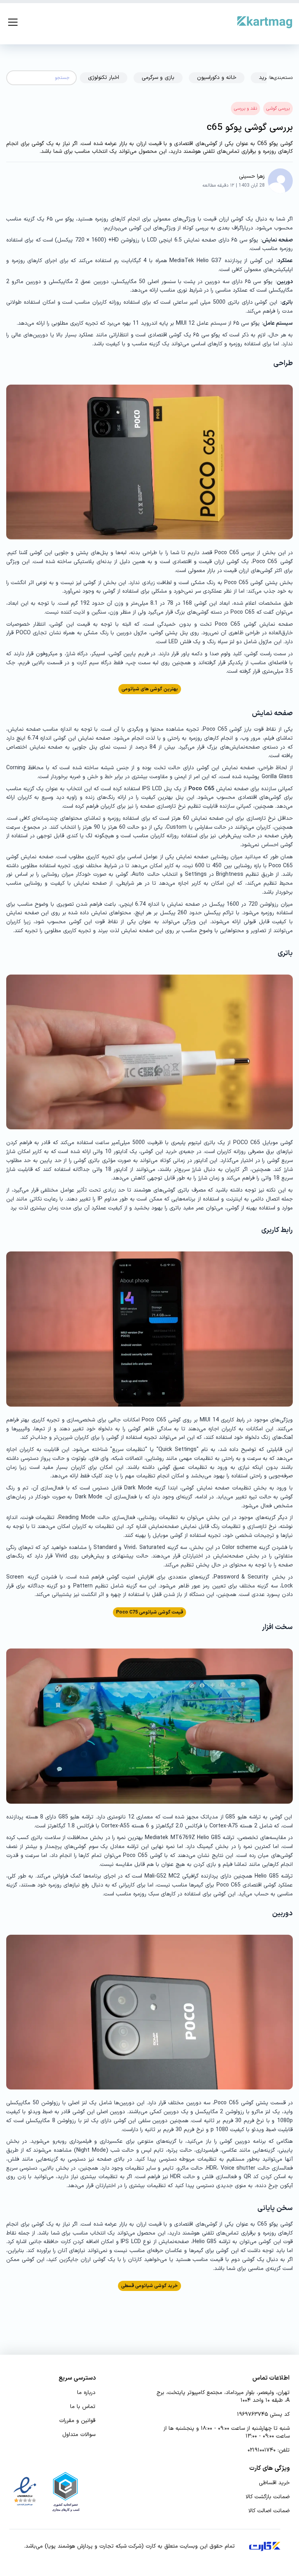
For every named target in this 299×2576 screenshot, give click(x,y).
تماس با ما (83, 2407)
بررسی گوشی (278, 108)
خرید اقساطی (274, 2483)
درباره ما (86, 2393)
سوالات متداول (79, 2435)
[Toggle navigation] (13, 22)
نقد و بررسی (245, 108)
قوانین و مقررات (77, 2421)
